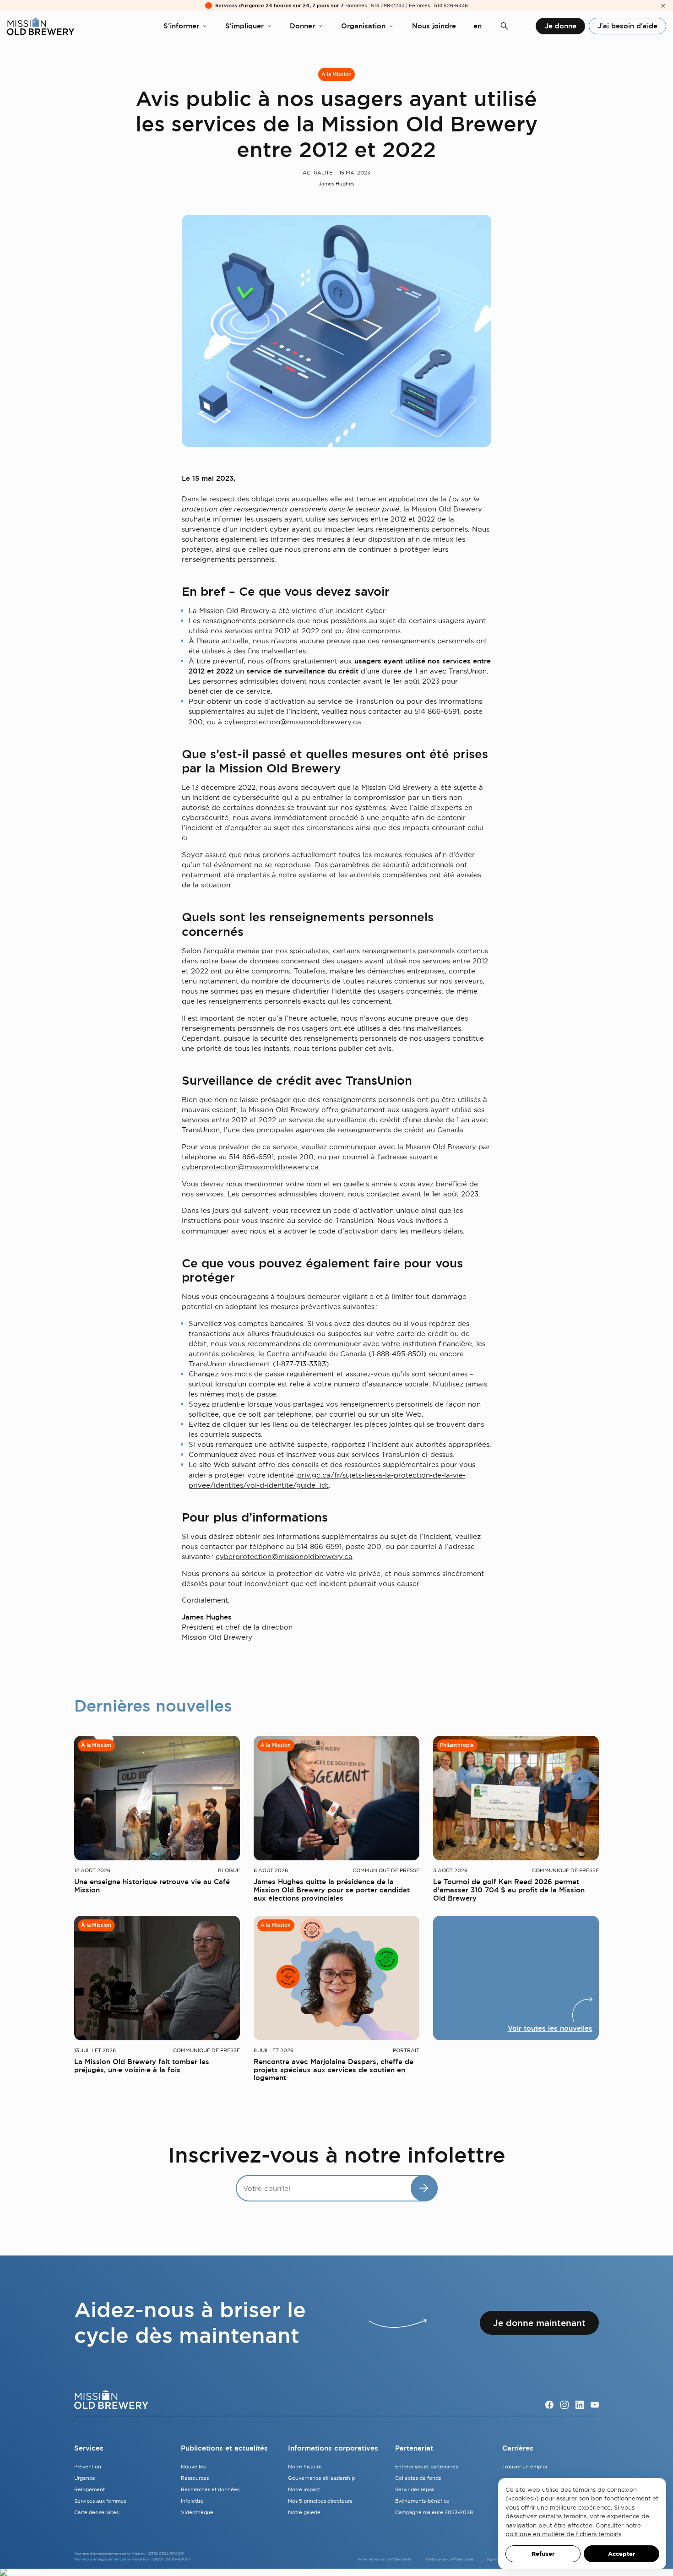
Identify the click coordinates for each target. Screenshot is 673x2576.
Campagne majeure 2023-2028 (434, 2512)
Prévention (88, 2467)
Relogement (90, 2489)
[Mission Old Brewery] (41, 26)
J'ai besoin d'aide (627, 26)
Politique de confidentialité (449, 2559)
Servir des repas (415, 2489)
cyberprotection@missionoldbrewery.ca (293, 722)
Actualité (318, 173)
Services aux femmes (100, 2501)
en (478, 26)
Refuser (543, 2554)
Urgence (85, 2478)
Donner (302, 26)
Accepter (621, 2554)
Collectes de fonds (418, 2478)
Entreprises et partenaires (426, 2467)
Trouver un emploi (525, 2467)
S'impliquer (244, 26)
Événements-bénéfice (422, 2501)
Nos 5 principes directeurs (320, 2501)
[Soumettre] (424, 2188)
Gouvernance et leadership (321, 2478)
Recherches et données (210, 2489)
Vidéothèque (197, 2512)
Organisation (363, 26)
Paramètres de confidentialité (385, 2559)
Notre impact (304, 2489)
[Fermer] (663, 6)
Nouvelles (193, 2467)
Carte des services (96, 2512)
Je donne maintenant (539, 2323)
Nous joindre (434, 26)
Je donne (561, 26)
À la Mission (336, 75)
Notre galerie (304, 2512)
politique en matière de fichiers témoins (563, 2534)
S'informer (181, 26)
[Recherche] (505, 26)
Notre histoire (305, 2467)
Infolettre (192, 2501)
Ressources (195, 2478)
